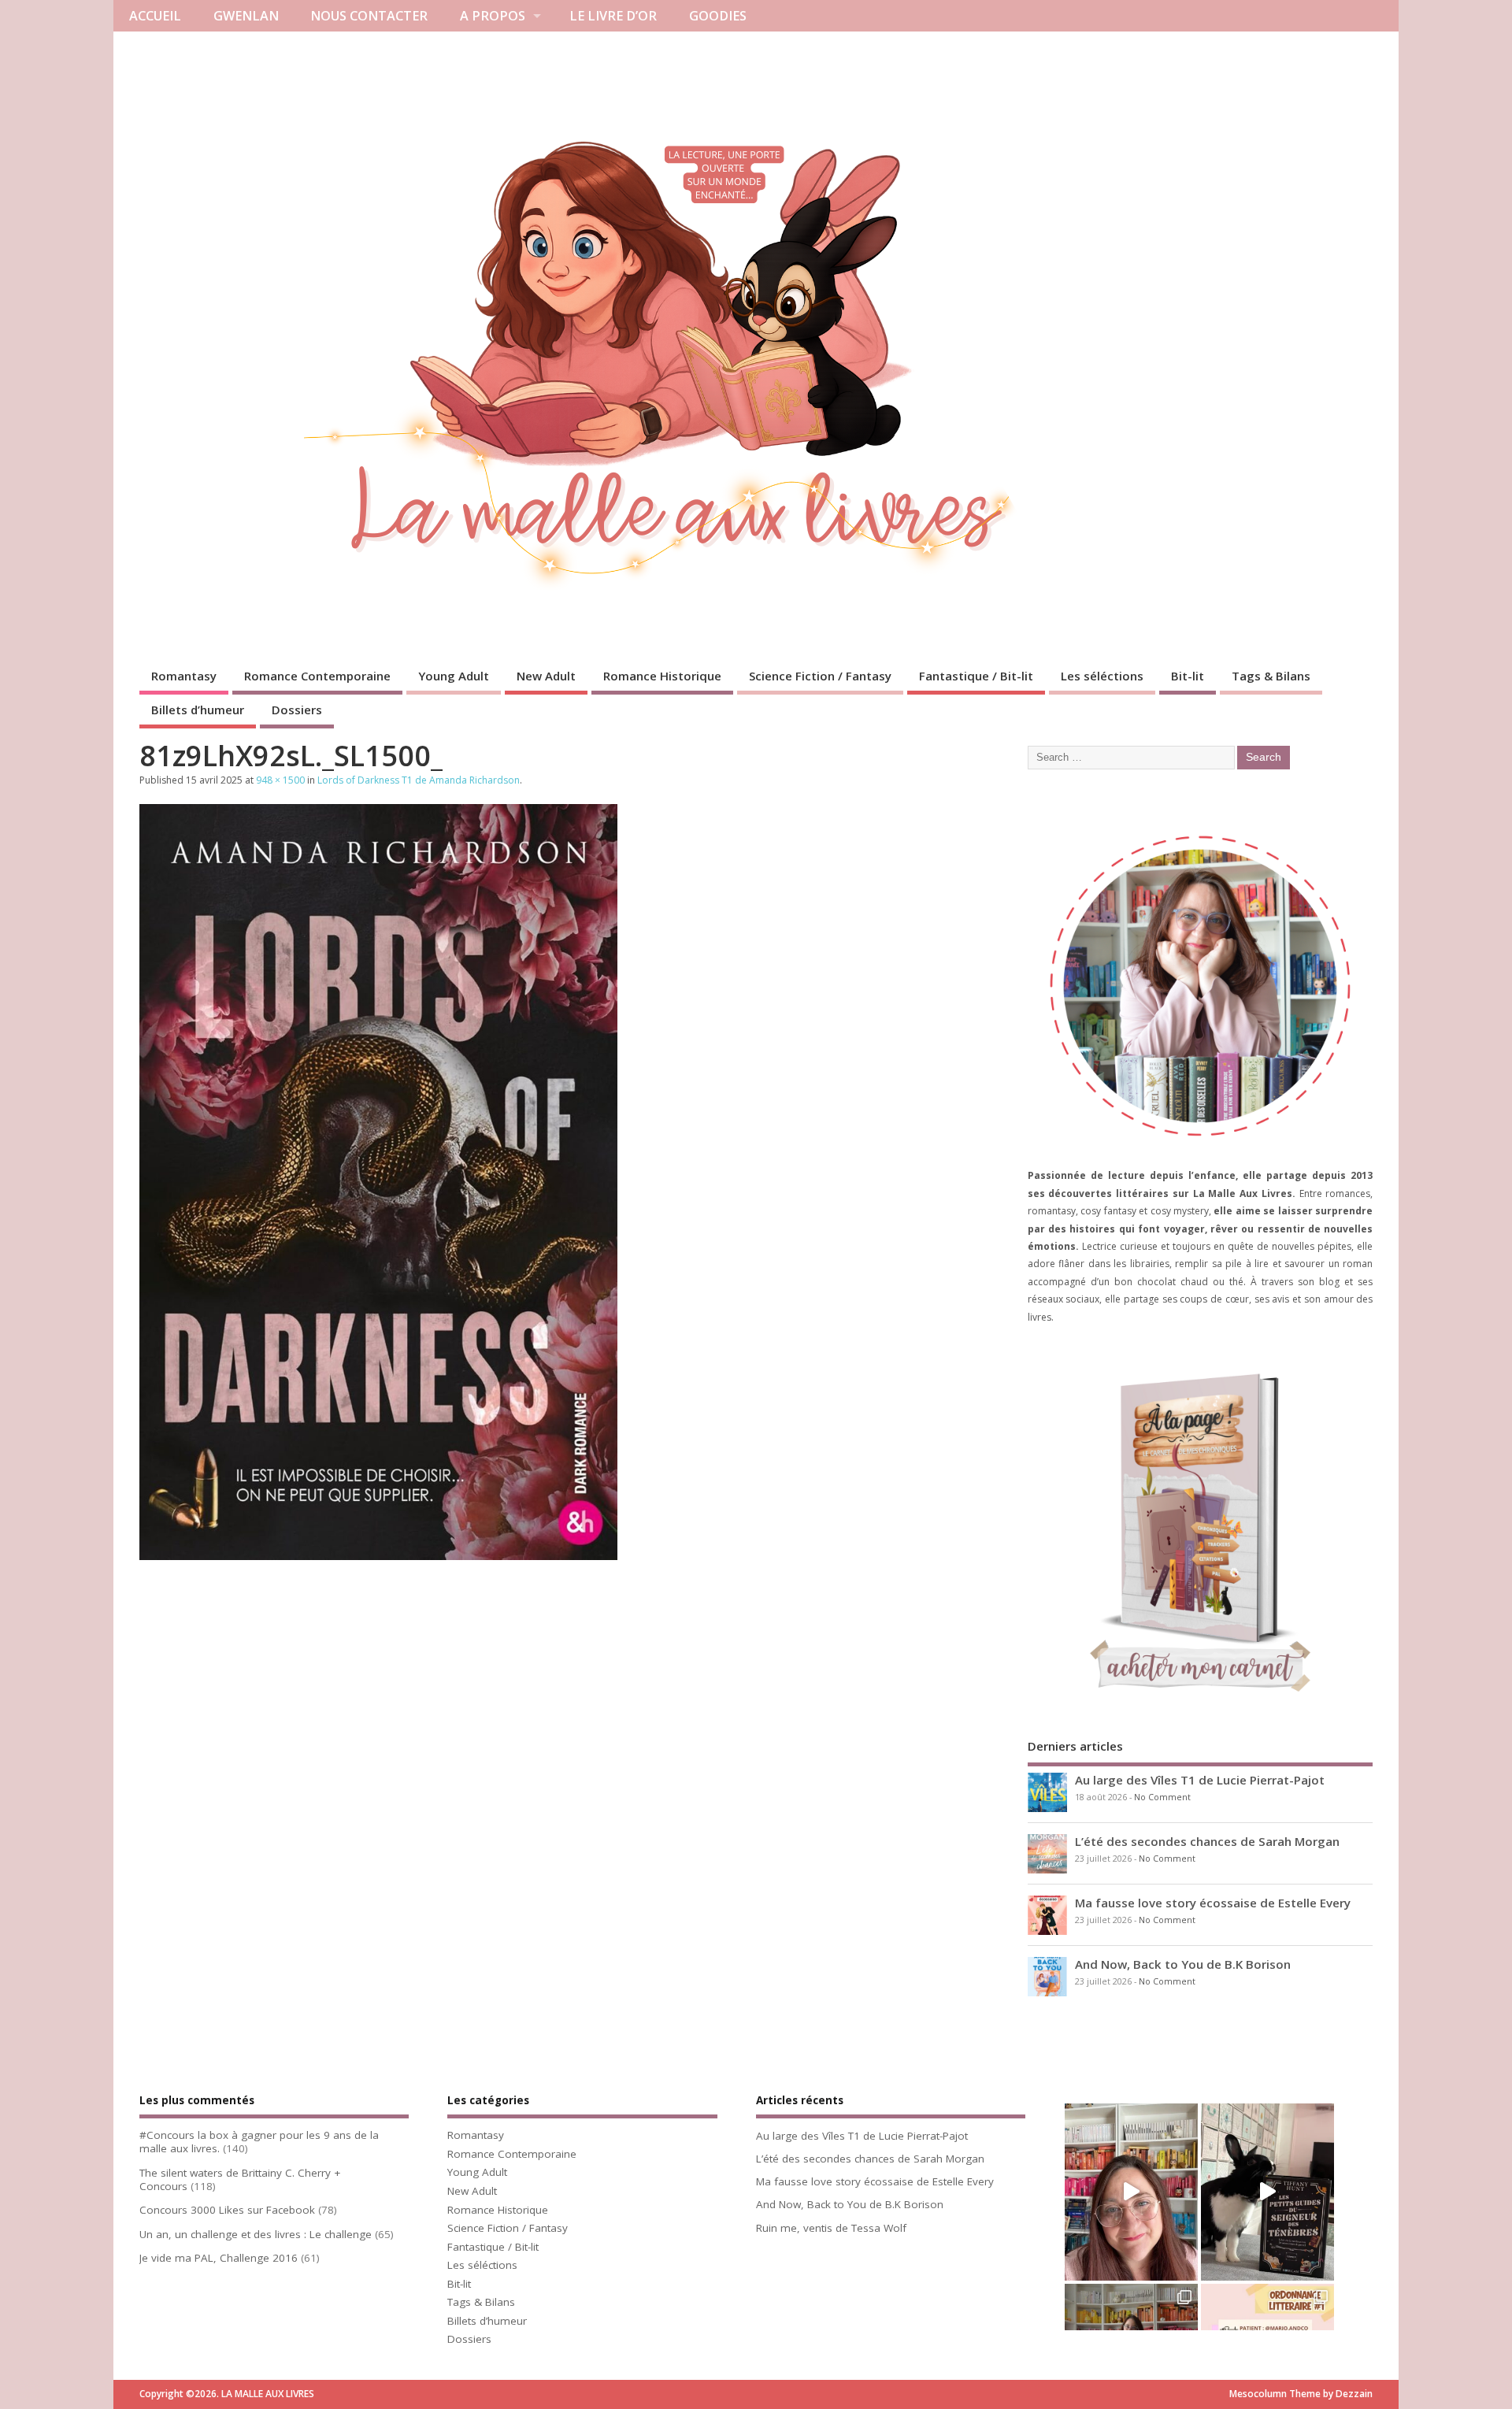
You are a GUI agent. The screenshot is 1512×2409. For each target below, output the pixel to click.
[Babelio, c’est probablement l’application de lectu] (1131, 2192)
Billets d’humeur (198, 710)
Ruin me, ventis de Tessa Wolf (831, 2228)
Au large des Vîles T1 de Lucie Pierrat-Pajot (1200, 1780)
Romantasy (184, 676)
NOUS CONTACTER (369, 16)
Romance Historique (662, 676)
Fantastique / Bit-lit (976, 676)
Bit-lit (1188, 676)
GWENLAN (246, 16)
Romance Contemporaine (317, 676)
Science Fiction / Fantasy (820, 676)
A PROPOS (493, 16)
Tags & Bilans (1271, 676)
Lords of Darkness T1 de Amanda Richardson (419, 780)
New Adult (546, 676)
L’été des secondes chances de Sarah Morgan (1207, 1841)
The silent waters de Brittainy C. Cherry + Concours (240, 2179)
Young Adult (454, 676)
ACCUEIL (155, 16)
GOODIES (718, 16)
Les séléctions (1102, 676)
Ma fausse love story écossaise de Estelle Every (1213, 1903)
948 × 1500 (280, 780)
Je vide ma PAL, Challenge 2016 (219, 2258)
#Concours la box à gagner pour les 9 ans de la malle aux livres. (259, 2142)
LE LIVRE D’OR (613, 16)
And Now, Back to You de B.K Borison (1183, 1964)
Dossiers (297, 710)
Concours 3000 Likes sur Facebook (227, 2210)
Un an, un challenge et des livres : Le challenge (256, 2234)
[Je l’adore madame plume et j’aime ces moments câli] (1267, 2192)
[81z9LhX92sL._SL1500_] (378, 1555)
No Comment (1162, 1797)
